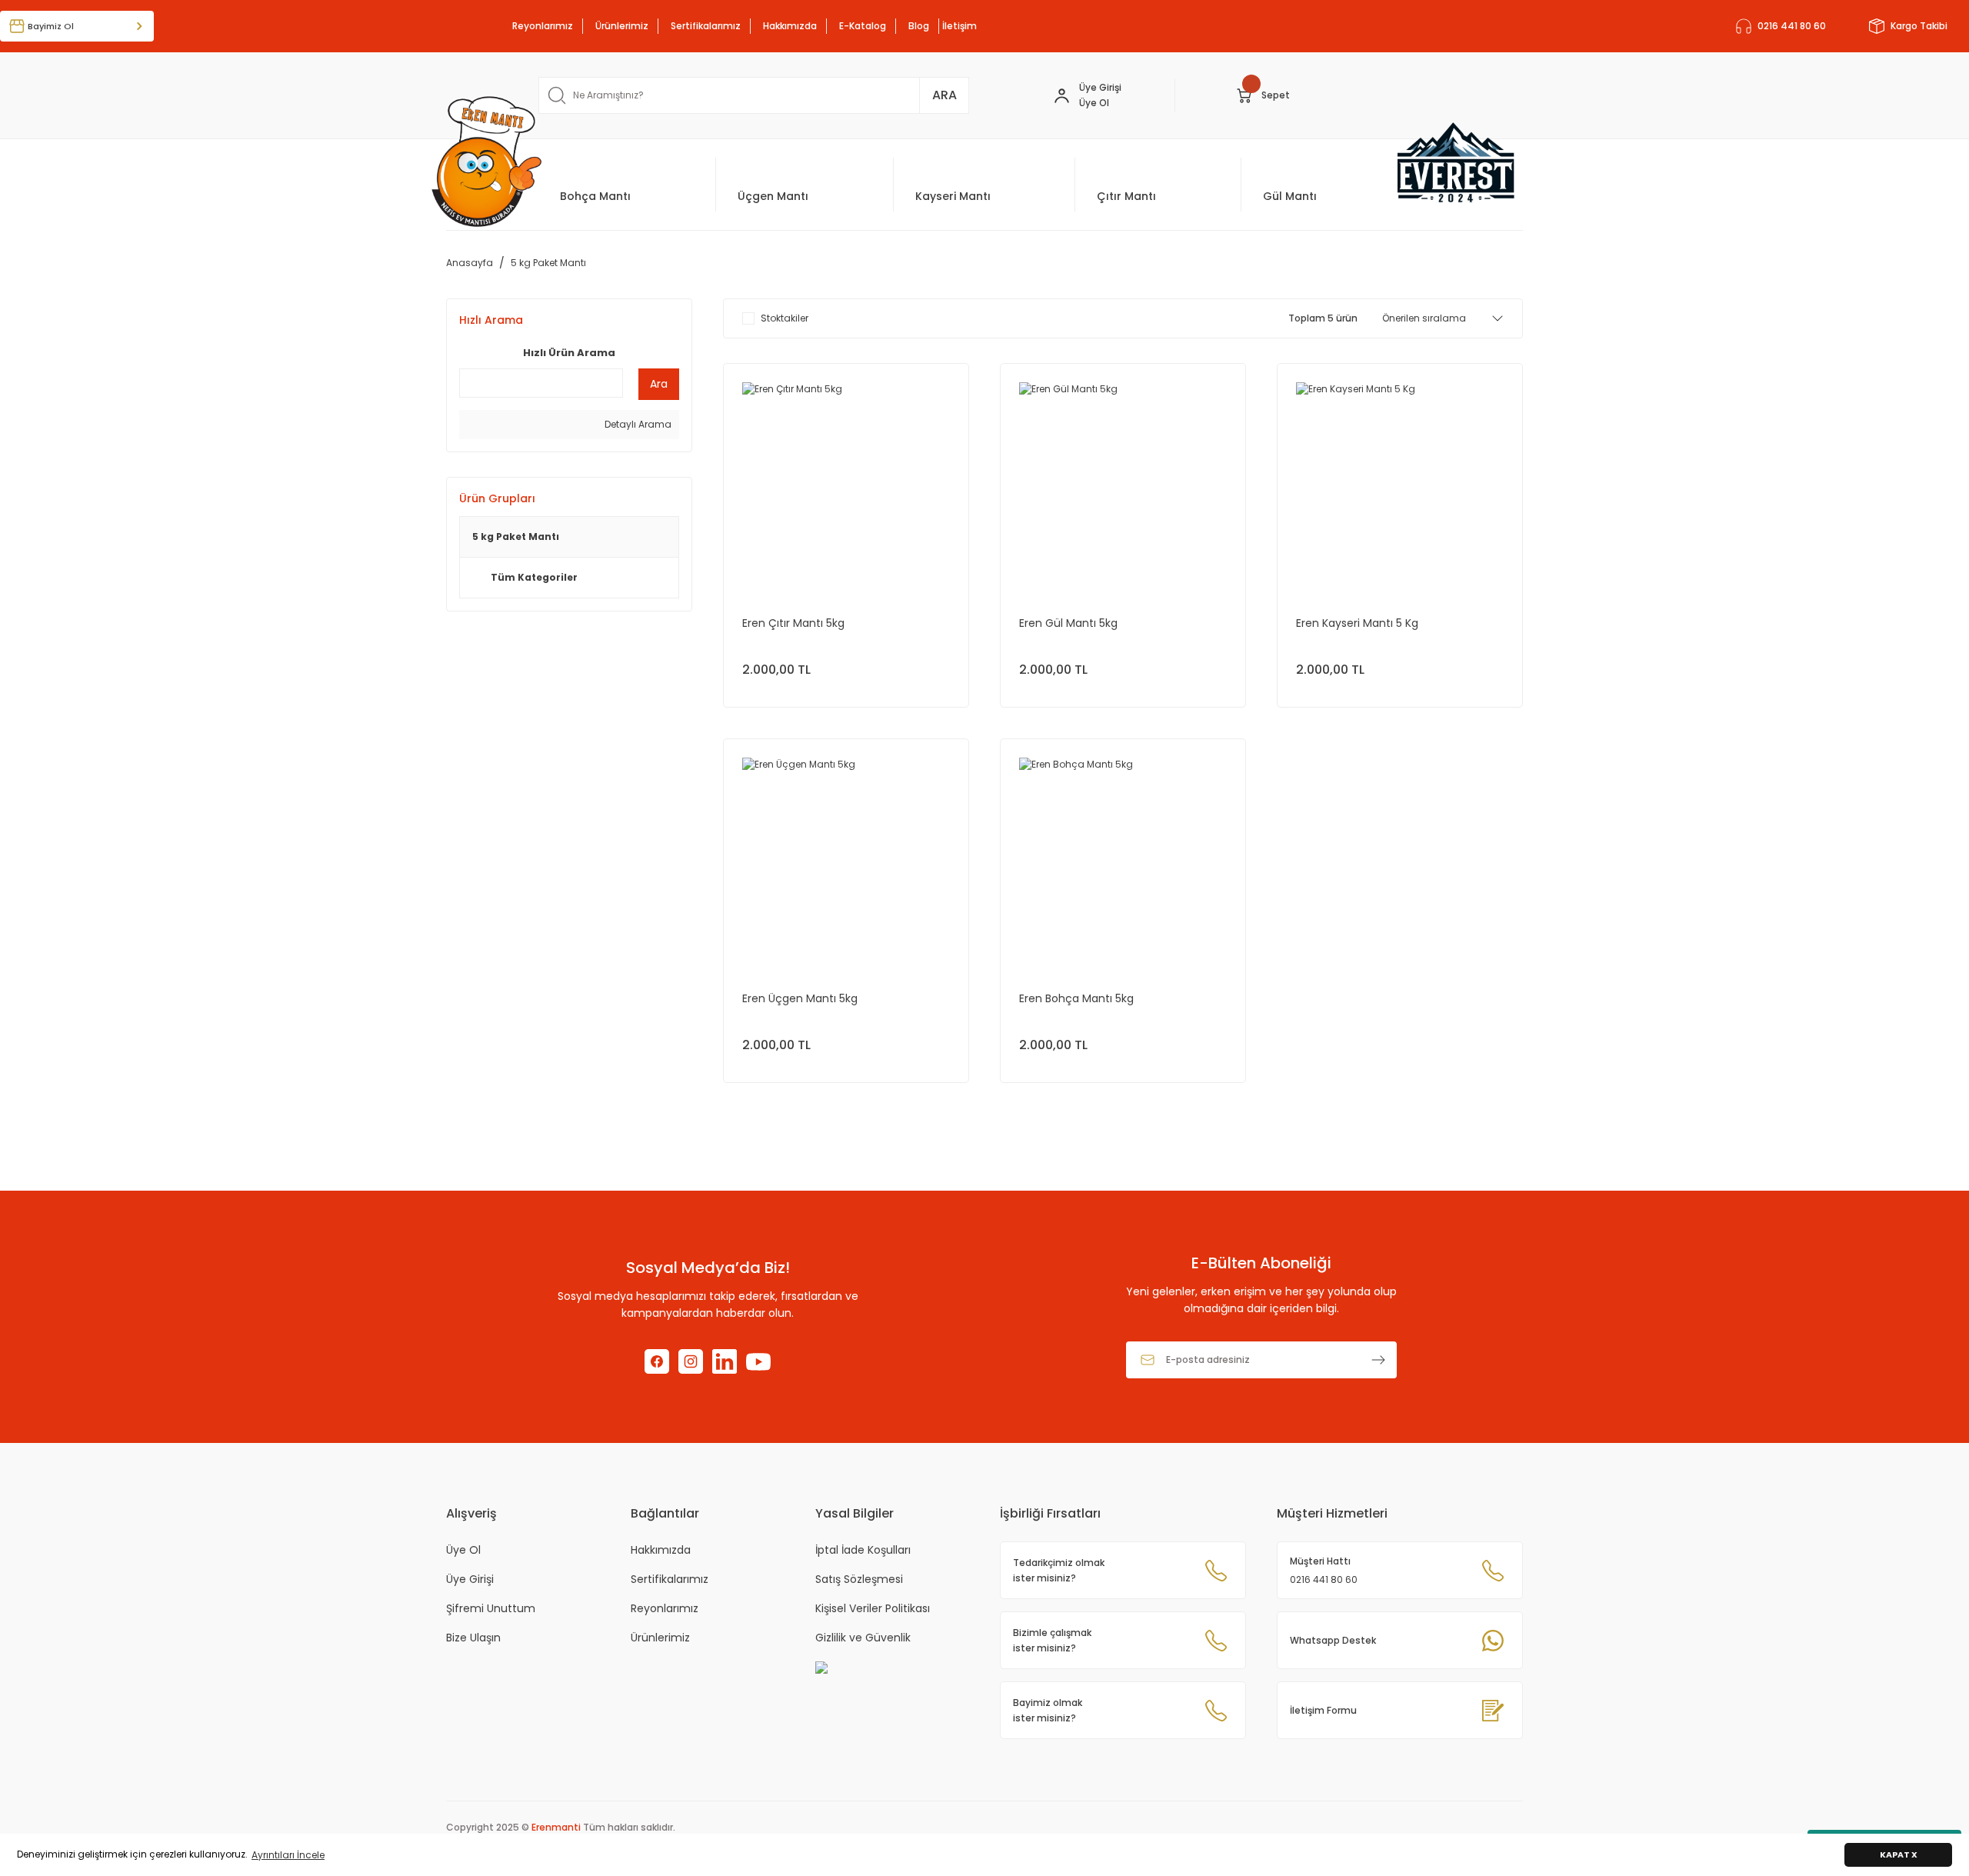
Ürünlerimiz (622, 26)
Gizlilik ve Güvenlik (863, 1638)
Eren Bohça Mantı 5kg (1076, 998)
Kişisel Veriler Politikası (873, 1608)
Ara (659, 384)
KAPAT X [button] (1899, 1855)
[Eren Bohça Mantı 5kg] (1123, 861)
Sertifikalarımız (706, 26)
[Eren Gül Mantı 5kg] (1123, 486)
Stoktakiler (785, 318)
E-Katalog (863, 26)
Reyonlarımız (543, 26)
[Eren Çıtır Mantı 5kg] (846, 486)
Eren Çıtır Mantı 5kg (793, 623)
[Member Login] (1062, 95)
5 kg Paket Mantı (548, 263)
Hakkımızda (790, 26)
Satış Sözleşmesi (859, 1579)
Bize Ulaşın (473, 1638)
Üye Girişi (1100, 87)
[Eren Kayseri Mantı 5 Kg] (1400, 486)
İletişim (960, 26)
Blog (919, 26)
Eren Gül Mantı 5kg (1068, 623)
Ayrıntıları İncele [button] (288, 1855)
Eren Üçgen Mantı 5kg (800, 998)
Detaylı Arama (637, 424)
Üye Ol (463, 1550)
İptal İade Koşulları (863, 1550)
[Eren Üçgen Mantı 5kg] (846, 861)
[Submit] (1378, 1360)
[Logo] (486, 162)
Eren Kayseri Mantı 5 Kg (1357, 623)
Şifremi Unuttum (491, 1608)
